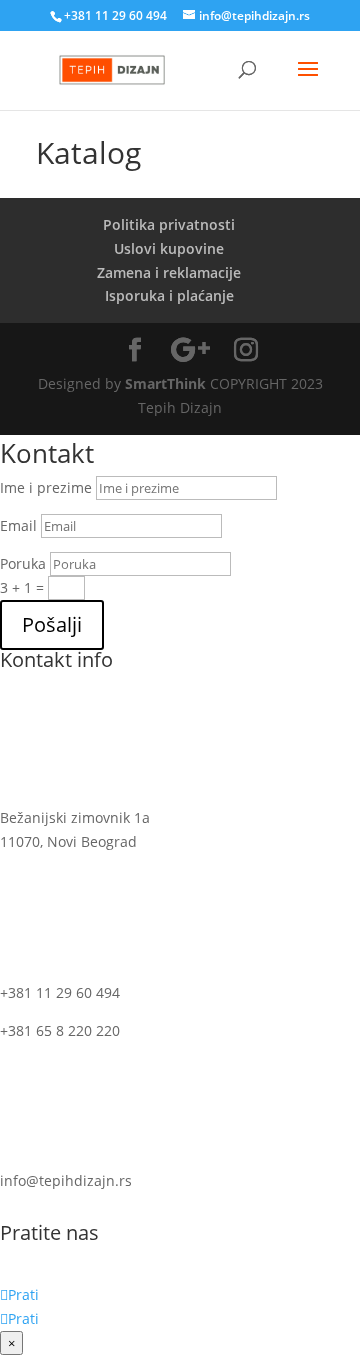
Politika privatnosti (169, 224)
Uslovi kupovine (169, 248)
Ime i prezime (46, 487)
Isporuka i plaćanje (169, 295)
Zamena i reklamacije (169, 272)
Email (18, 525)
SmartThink (165, 383)
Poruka (23, 563)
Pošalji (52, 624)
